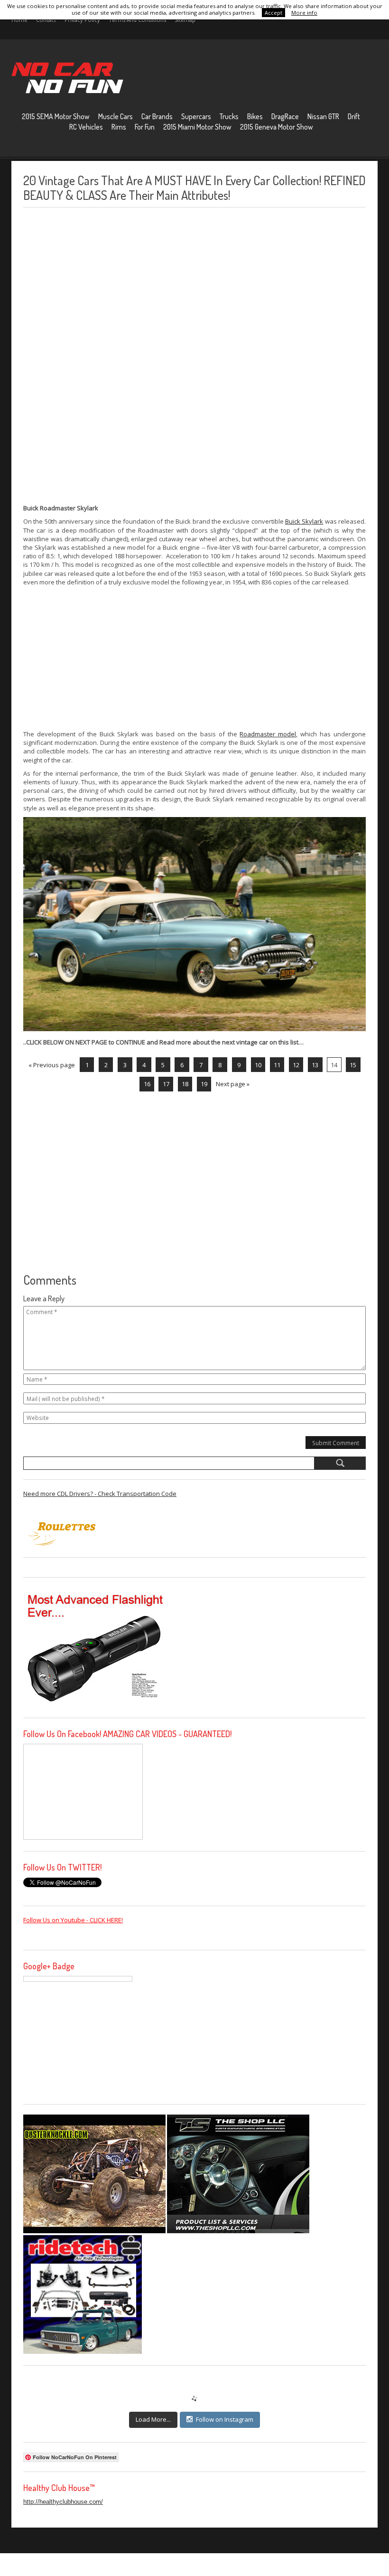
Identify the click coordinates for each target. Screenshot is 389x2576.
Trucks (229, 116)
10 (258, 1065)
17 (166, 1084)
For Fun (145, 127)
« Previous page (52, 1065)
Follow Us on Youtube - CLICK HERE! (73, 1920)
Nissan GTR (323, 116)
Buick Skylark (304, 521)
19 (204, 1084)
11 (277, 1065)
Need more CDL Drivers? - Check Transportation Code (100, 1494)
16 (147, 1084)
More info (304, 13)
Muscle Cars (116, 116)
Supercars (196, 116)
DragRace (285, 116)
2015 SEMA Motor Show (56, 116)
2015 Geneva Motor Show (277, 127)
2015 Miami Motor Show (197, 127)
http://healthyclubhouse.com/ (63, 2502)
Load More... (153, 2419)
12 (296, 1065)
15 (353, 1065)
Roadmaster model (268, 734)
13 (315, 1065)
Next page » (233, 1084)
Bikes (255, 116)
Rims (119, 127)
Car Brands (157, 116)
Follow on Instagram (225, 2419)
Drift (354, 116)
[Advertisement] (94, 356)
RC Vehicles (86, 127)
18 (185, 1084)
